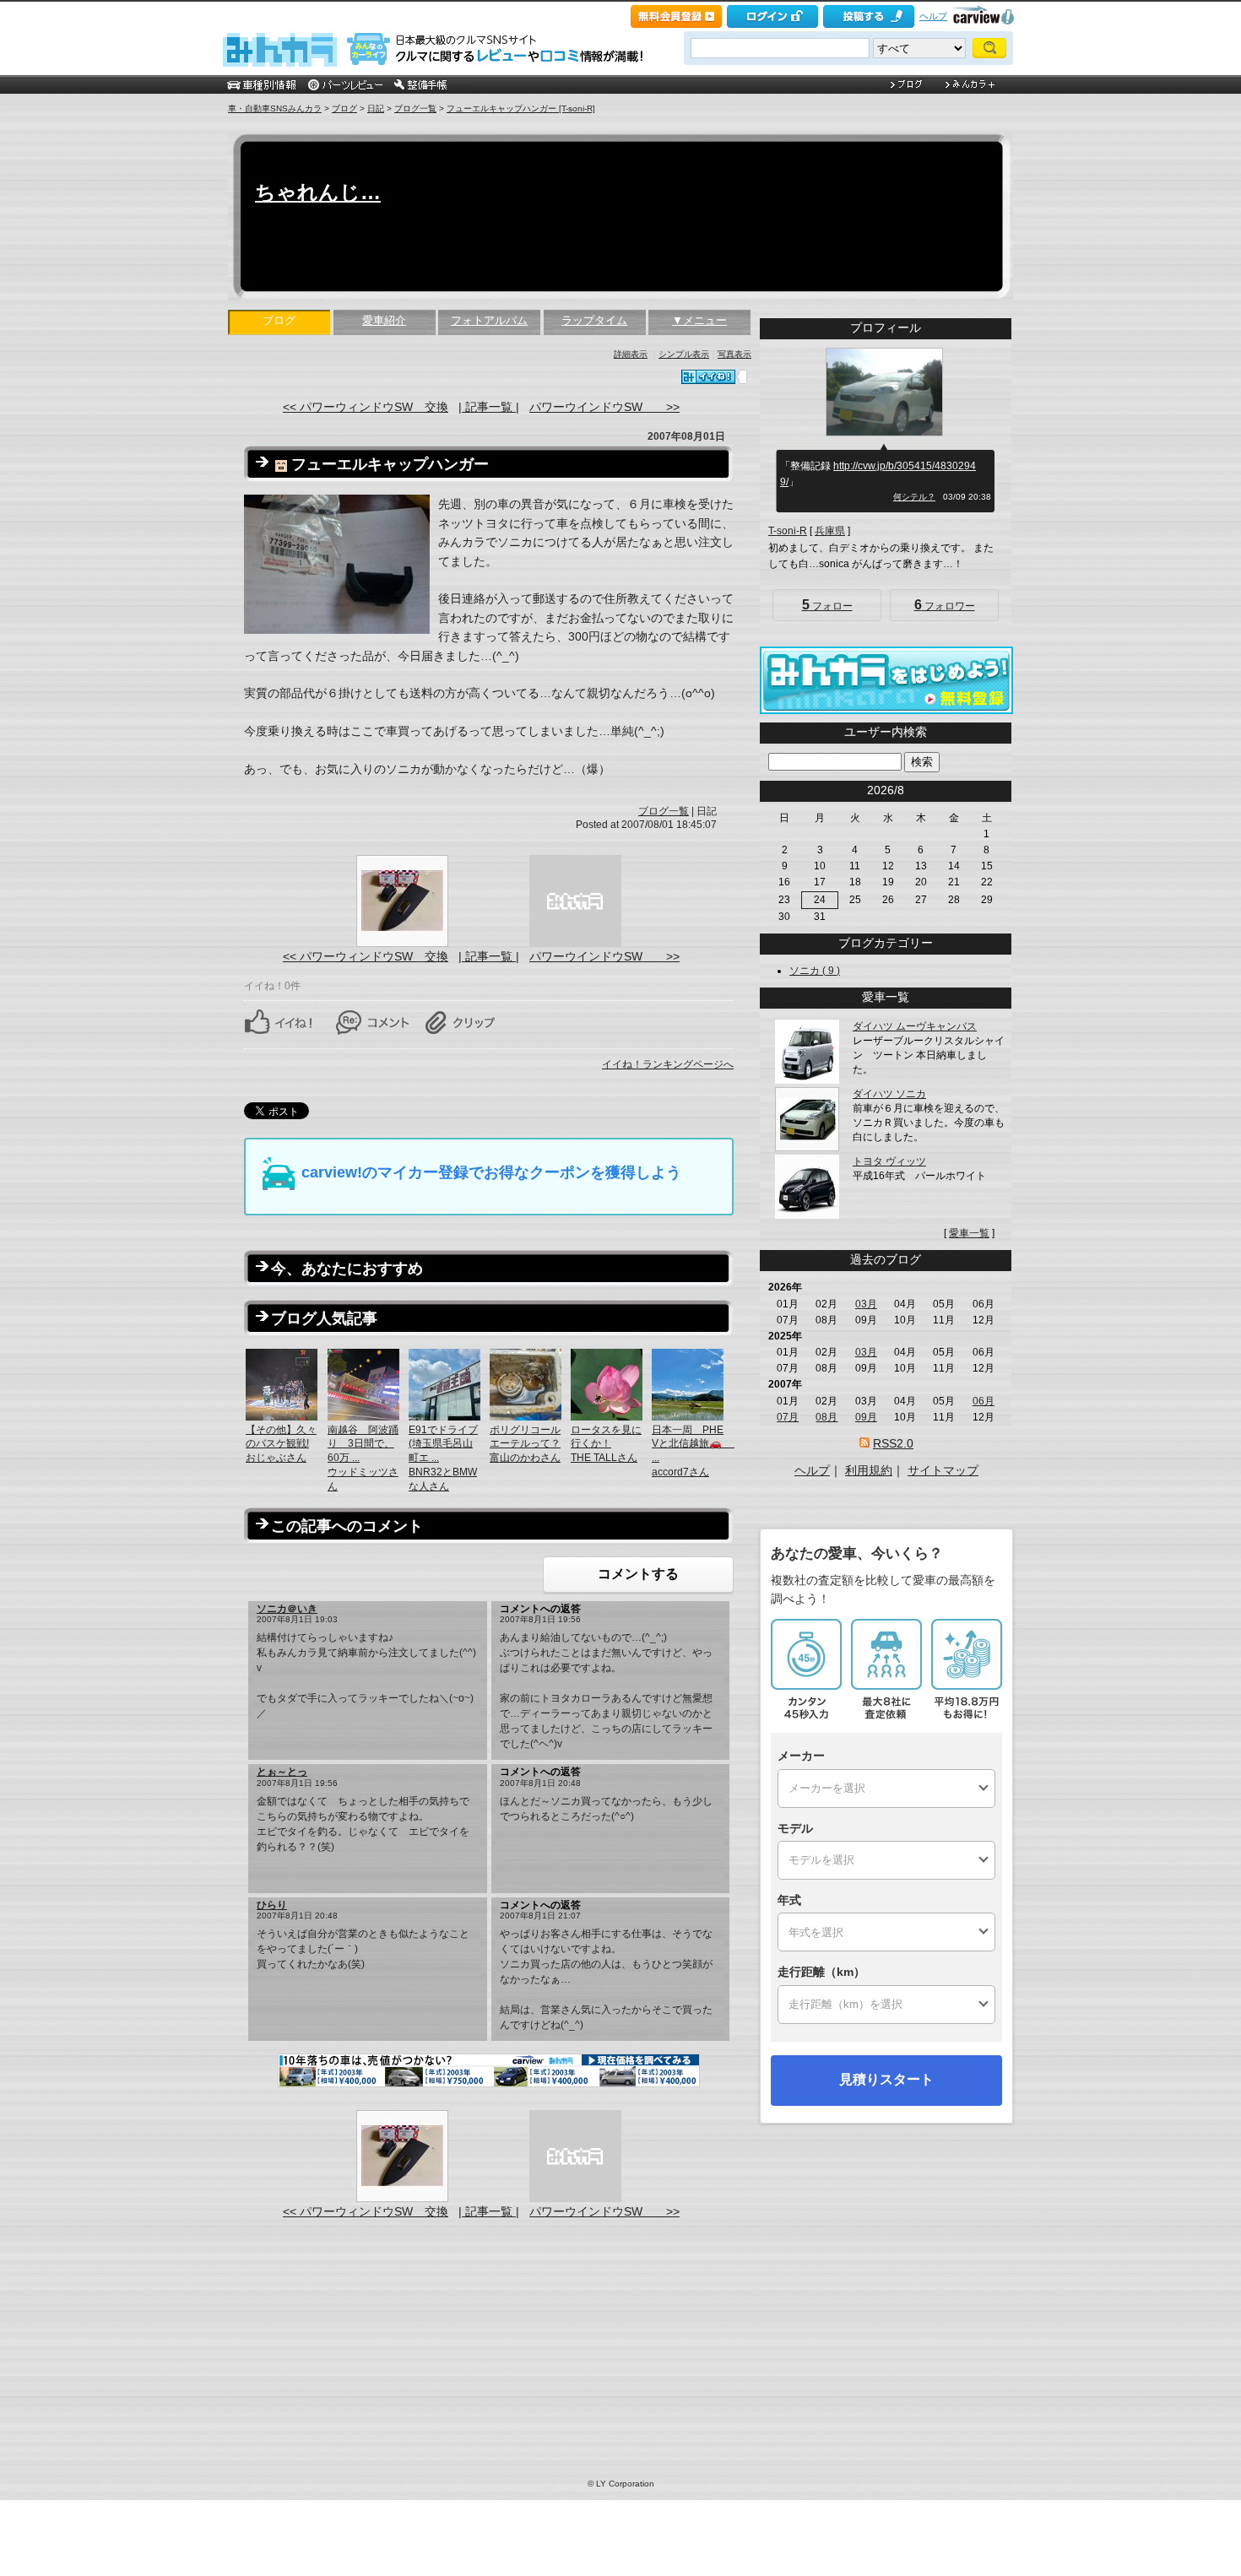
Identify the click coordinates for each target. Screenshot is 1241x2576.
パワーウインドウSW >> (604, 407)
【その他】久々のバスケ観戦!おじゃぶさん (281, 1444)
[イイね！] (708, 377)
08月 (826, 1417)
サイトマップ (943, 1470)
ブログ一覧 (415, 108)
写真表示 (734, 354)
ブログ (344, 108)
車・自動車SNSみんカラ (275, 108)
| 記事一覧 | (489, 407)
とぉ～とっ (282, 1772)
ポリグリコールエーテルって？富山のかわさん (525, 1444)
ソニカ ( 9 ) (815, 971)
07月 (788, 1417)
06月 (984, 1401)
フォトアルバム (489, 320)
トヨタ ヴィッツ (889, 1161)
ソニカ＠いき (287, 1609)
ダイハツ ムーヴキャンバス (915, 1026)
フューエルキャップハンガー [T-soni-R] (521, 108)
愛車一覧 (969, 1233)
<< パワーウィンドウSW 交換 (366, 407)
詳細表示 (631, 354)
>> (914, 790)
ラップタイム (594, 320)
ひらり (272, 1905)
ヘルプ (933, 16)
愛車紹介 (384, 320)
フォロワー (945, 605)
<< (857, 790)
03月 (866, 1304)
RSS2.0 (893, 1443)
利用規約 (869, 1470)
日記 (376, 108)
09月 (866, 1417)
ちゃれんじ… (318, 192)
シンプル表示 (684, 354)
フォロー (827, 605)
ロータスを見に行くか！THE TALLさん (606, 1444)
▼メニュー (699, 320)
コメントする (638, 1574)
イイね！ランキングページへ (668, 1064)
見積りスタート (886, 2079)
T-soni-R (788, 531)
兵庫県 (830, 531)
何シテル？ (914, 497)
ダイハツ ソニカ (889, 1094)
